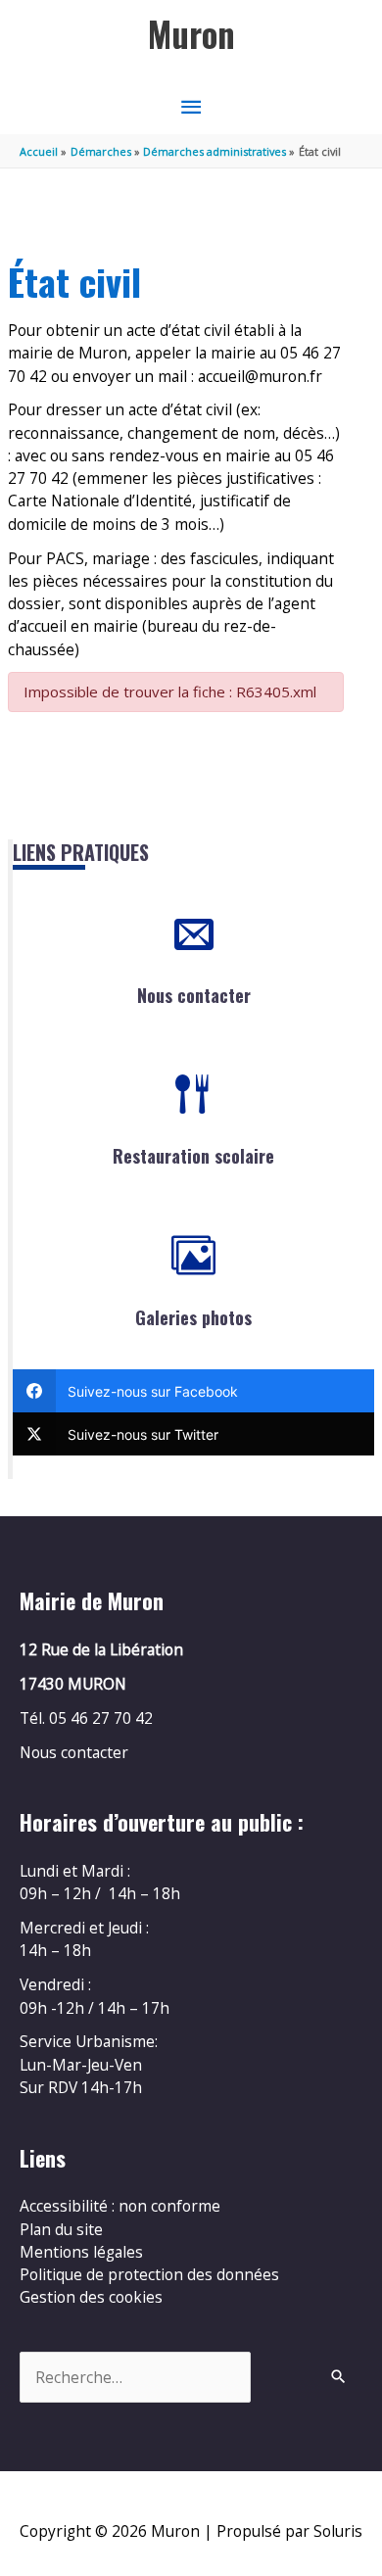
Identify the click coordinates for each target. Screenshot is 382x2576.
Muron (191, 34)
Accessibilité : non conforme (120, 2206)
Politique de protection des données (149, 2274)
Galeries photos (193, 1317)
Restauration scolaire (193, 1156)
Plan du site (61, 2229)
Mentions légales (81, 2252)
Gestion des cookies (91, 2297)
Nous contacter (194, 995)
